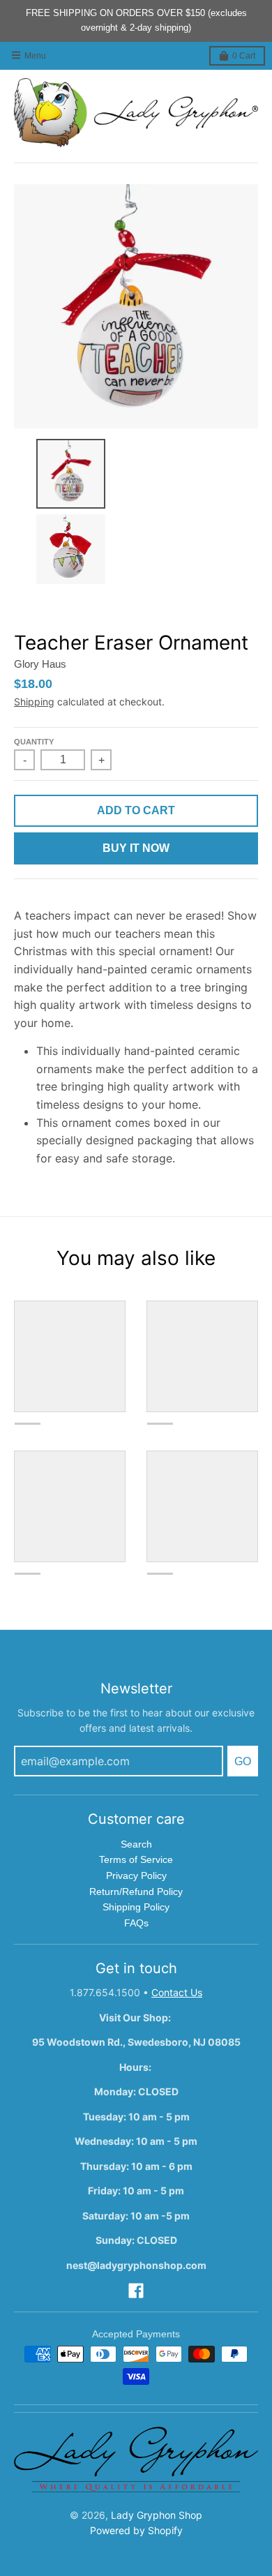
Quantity (34, 742)
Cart (244, 56)
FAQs (136, 1923)
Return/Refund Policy (136, 1892)
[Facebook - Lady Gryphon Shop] (136, 2291)
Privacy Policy (136, 1875)
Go (243, 1761)
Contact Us (177, 1992)
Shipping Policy (136, 1907)
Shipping (34, 702)
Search (136, 1844)
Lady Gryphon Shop (157, 2515)
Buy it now (136, 848)
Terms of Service (136, 1859)
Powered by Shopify (136, 2530)
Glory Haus (40, 664)
